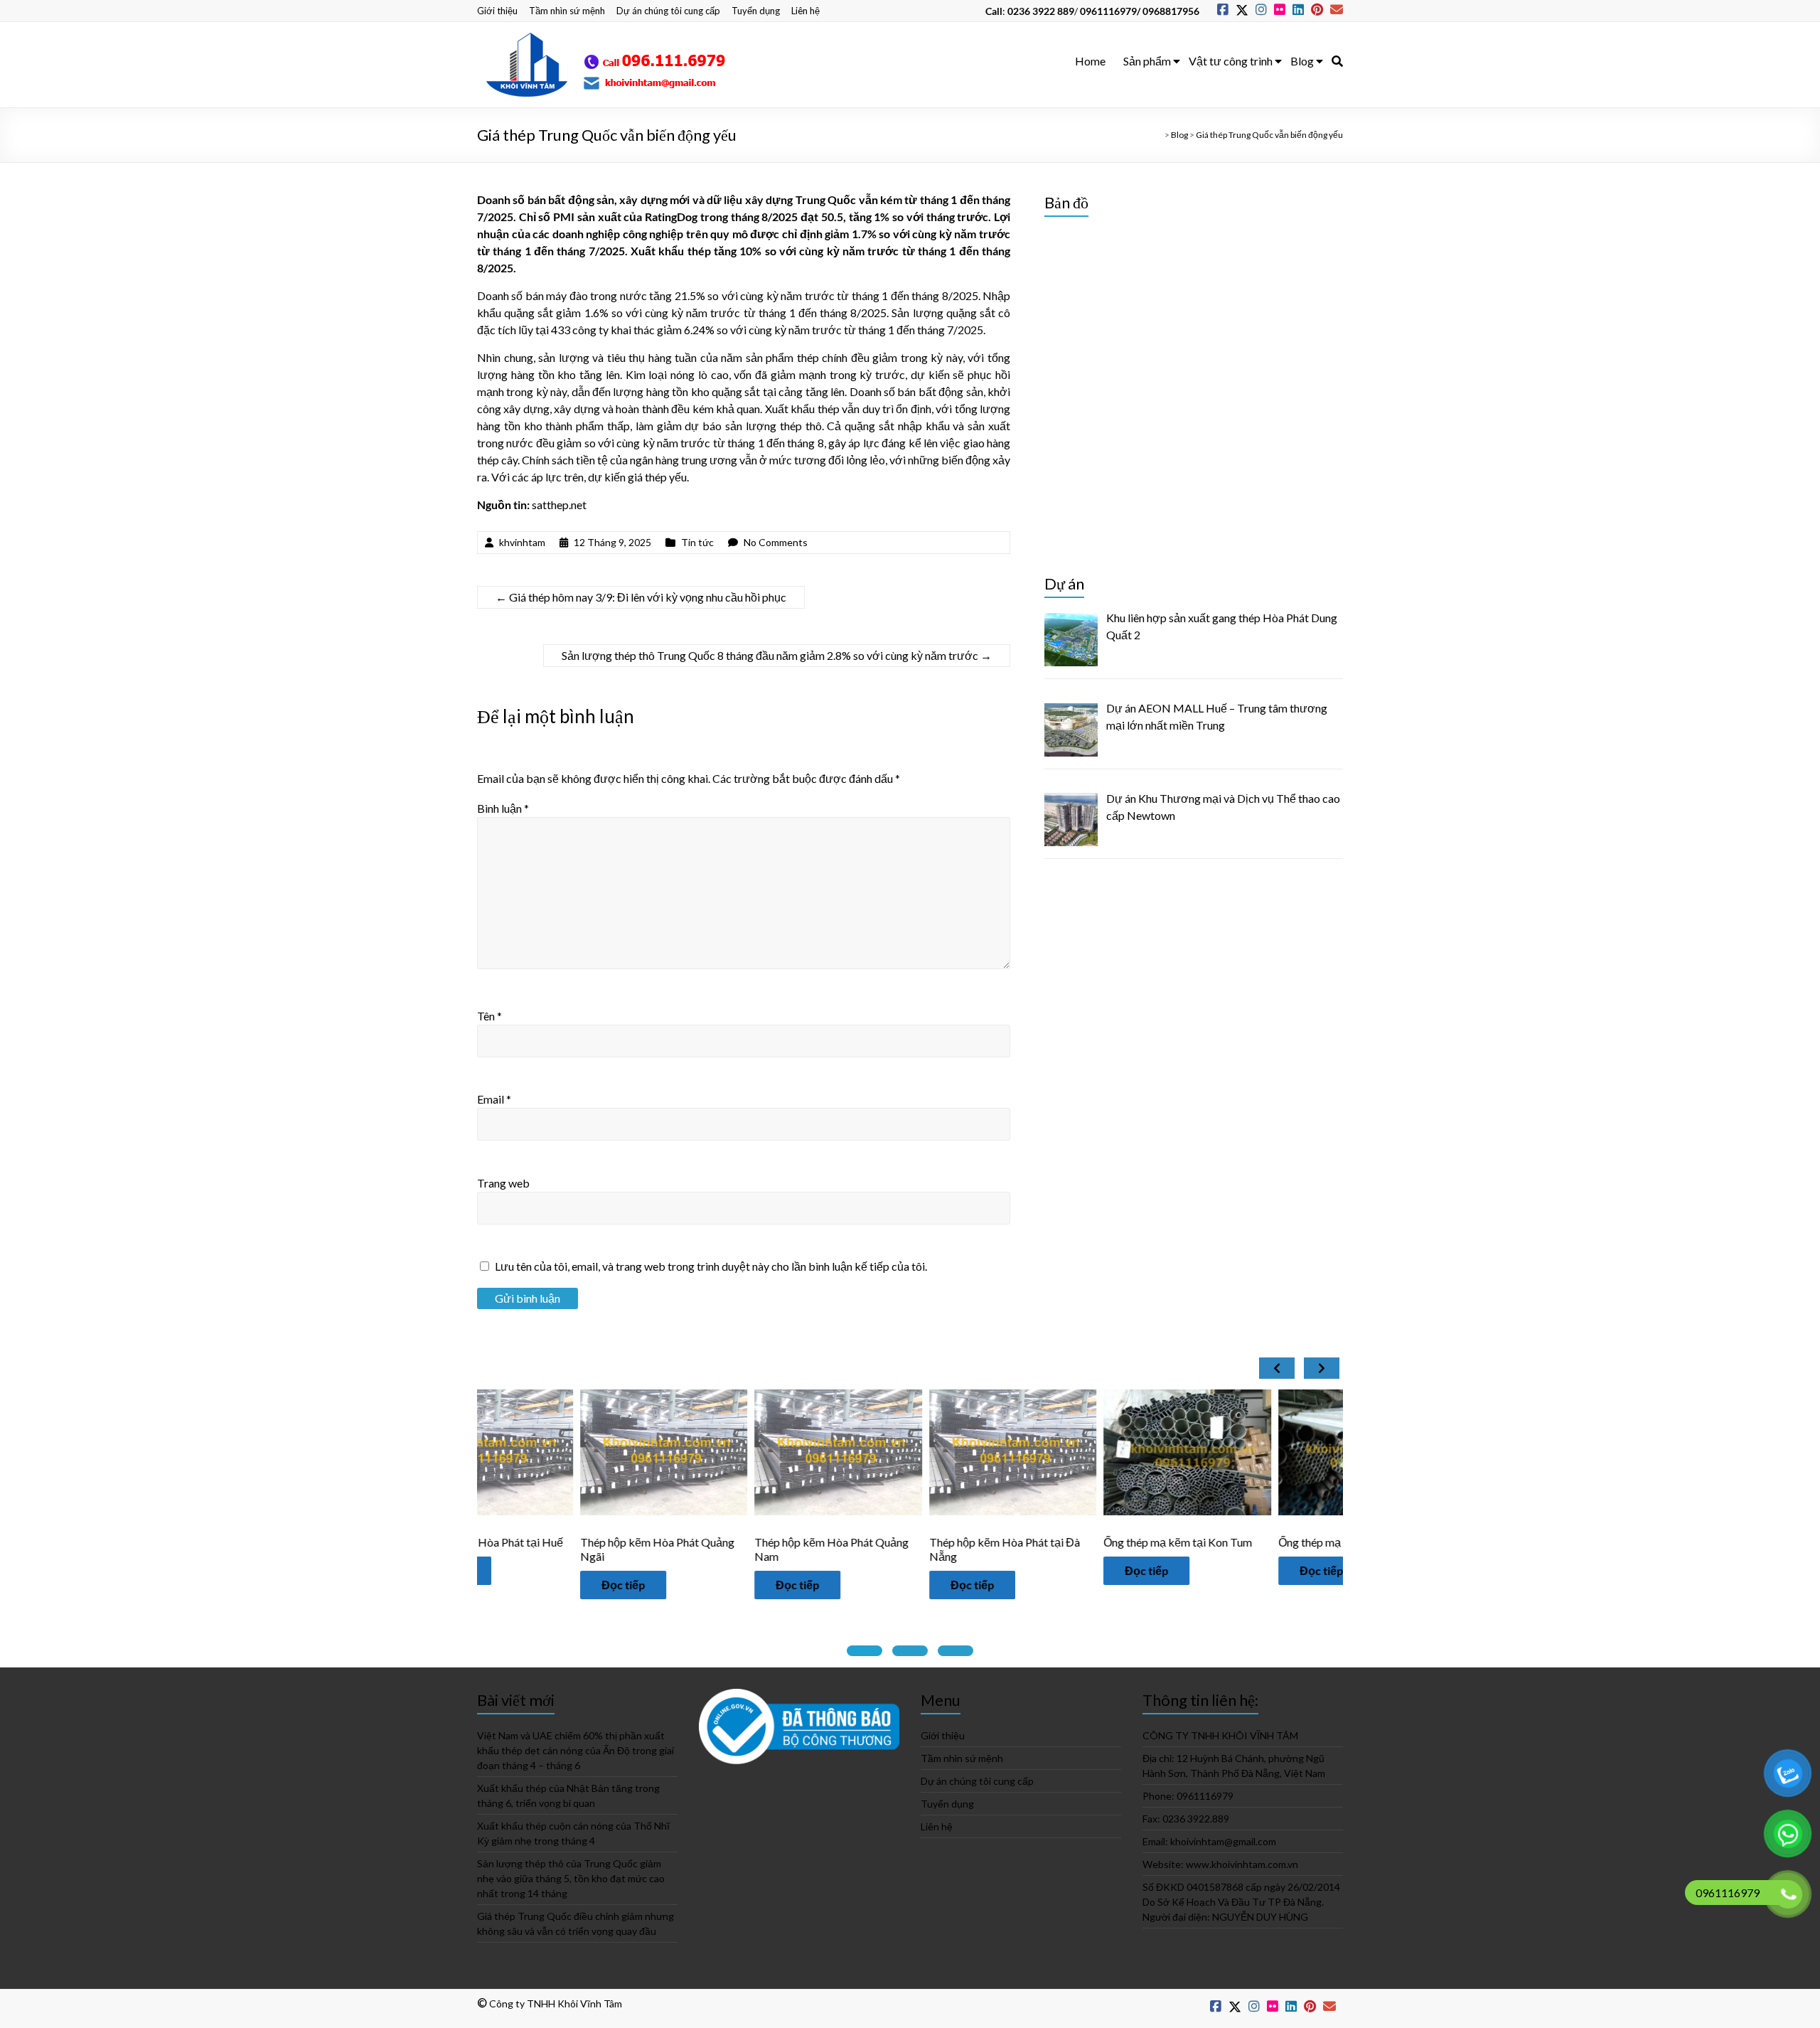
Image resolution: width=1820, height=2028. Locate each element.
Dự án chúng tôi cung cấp (668, 11)
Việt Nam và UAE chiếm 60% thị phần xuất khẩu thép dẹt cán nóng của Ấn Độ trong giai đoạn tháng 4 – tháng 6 (576, 1750)
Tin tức (697, 542)
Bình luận (503, 808)
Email (494, 1099)
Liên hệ (805, 11)
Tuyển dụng (756, 11)
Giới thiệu (497, 11)
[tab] (864, 1651)
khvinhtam (522, 542)
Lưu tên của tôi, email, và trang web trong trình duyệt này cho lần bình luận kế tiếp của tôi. (711, 1266)
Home (1090, 61)
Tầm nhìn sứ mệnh (567, 11)
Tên (489, 1016)
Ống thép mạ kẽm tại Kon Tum (1075, 1542)
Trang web (503, 1183)
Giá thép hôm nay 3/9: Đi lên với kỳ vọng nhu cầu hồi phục (641, 597)
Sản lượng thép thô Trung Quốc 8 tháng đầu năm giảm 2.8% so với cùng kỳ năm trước (777, 655)
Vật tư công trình (1231, 61)
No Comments (776, 542)
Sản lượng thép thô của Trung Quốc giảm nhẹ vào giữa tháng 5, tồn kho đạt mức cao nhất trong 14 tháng (571, 1878)
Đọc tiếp (520, 1585)
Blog (1302, 61)
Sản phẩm (1147, 61)
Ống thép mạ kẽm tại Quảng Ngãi (1257, 1542)
